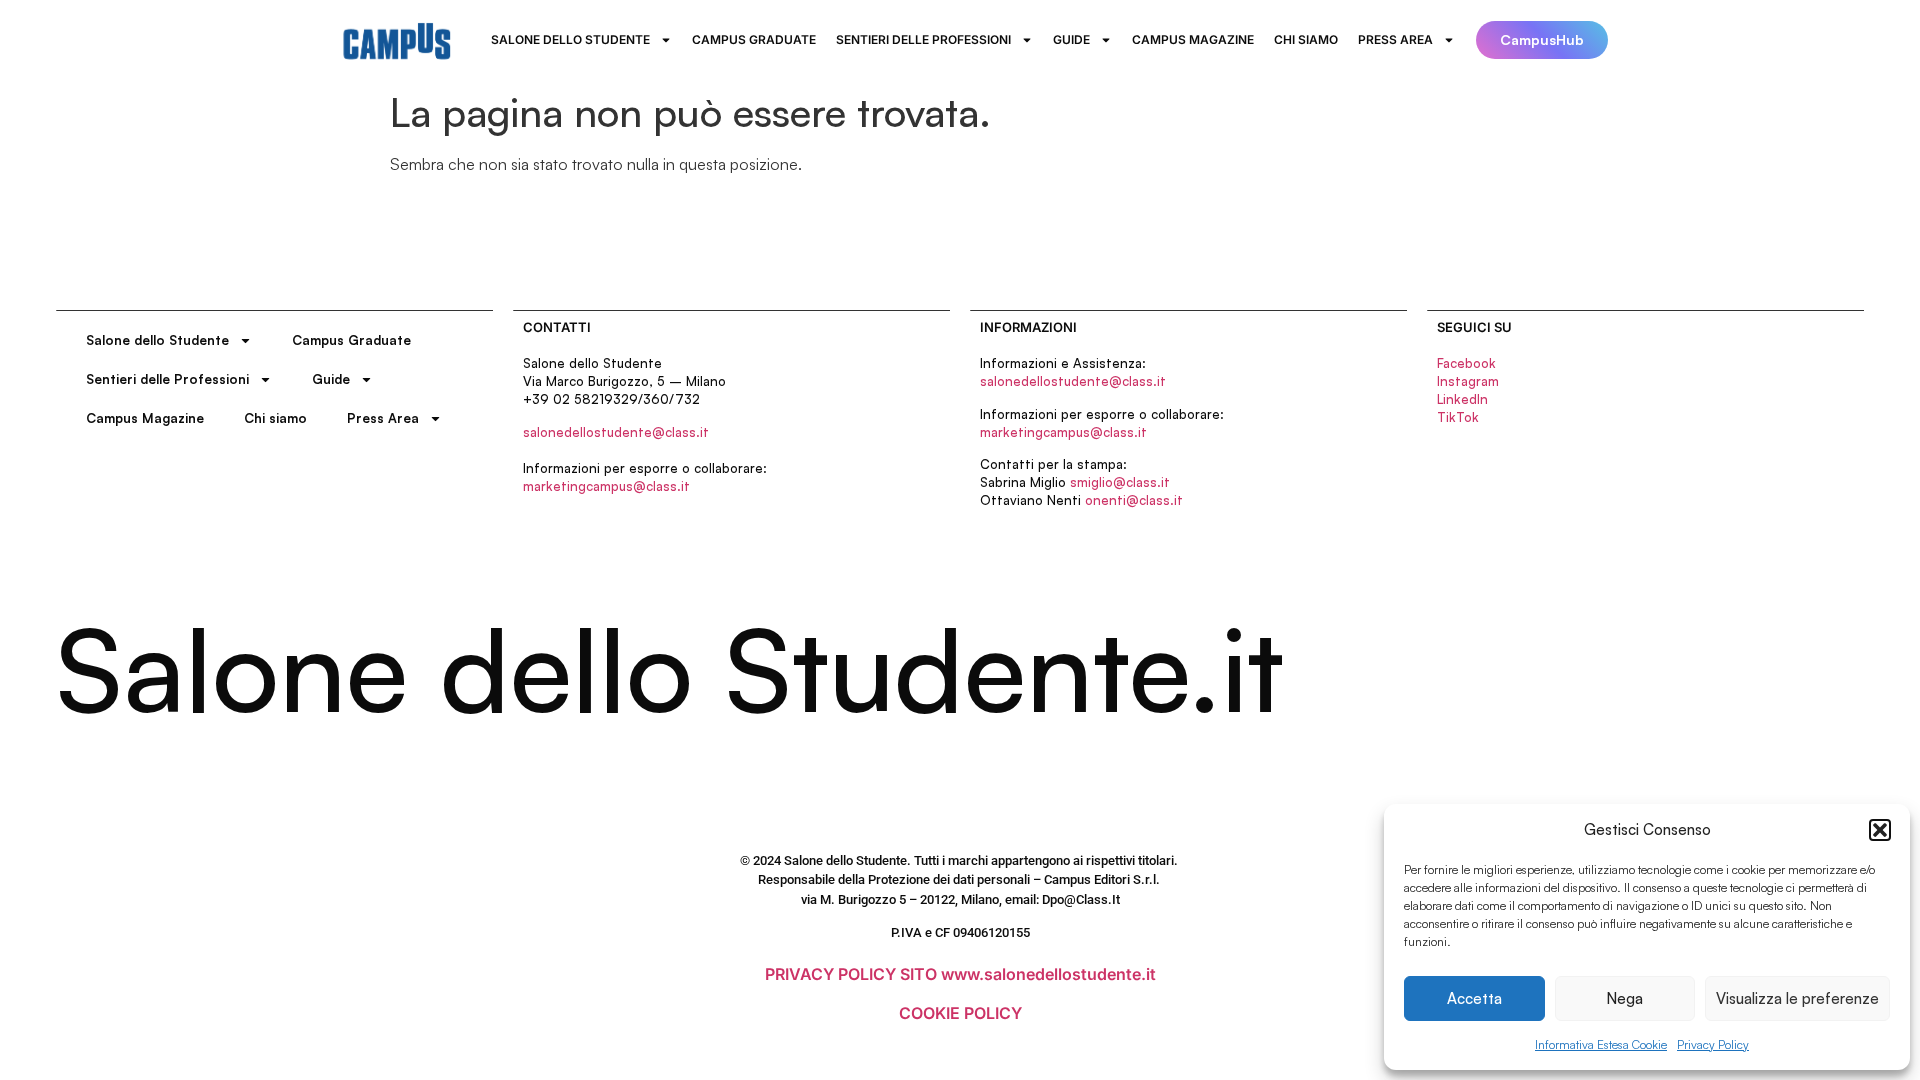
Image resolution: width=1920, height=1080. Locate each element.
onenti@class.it (1134, 500)
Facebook (1466, 363)
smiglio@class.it (1120, 482)
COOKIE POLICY (960, 1013)
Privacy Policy (1713, 1044)
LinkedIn (1462, 399)
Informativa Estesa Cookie (1601, 1044)
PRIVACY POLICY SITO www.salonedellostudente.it (960, 974)
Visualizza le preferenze (1797, 998)
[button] (1880, 830)
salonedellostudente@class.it (616, 432)
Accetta (1474, 998)
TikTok (1458, 417)
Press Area (1395, 39)
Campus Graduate (754, 39)
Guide (1071, 39)
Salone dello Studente (570, 39)
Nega (1624, 998)
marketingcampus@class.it (606, 486)
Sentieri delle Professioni (923, 39)
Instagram (1468, 381)
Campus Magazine (1193, 39)
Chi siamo (1306, 39)
